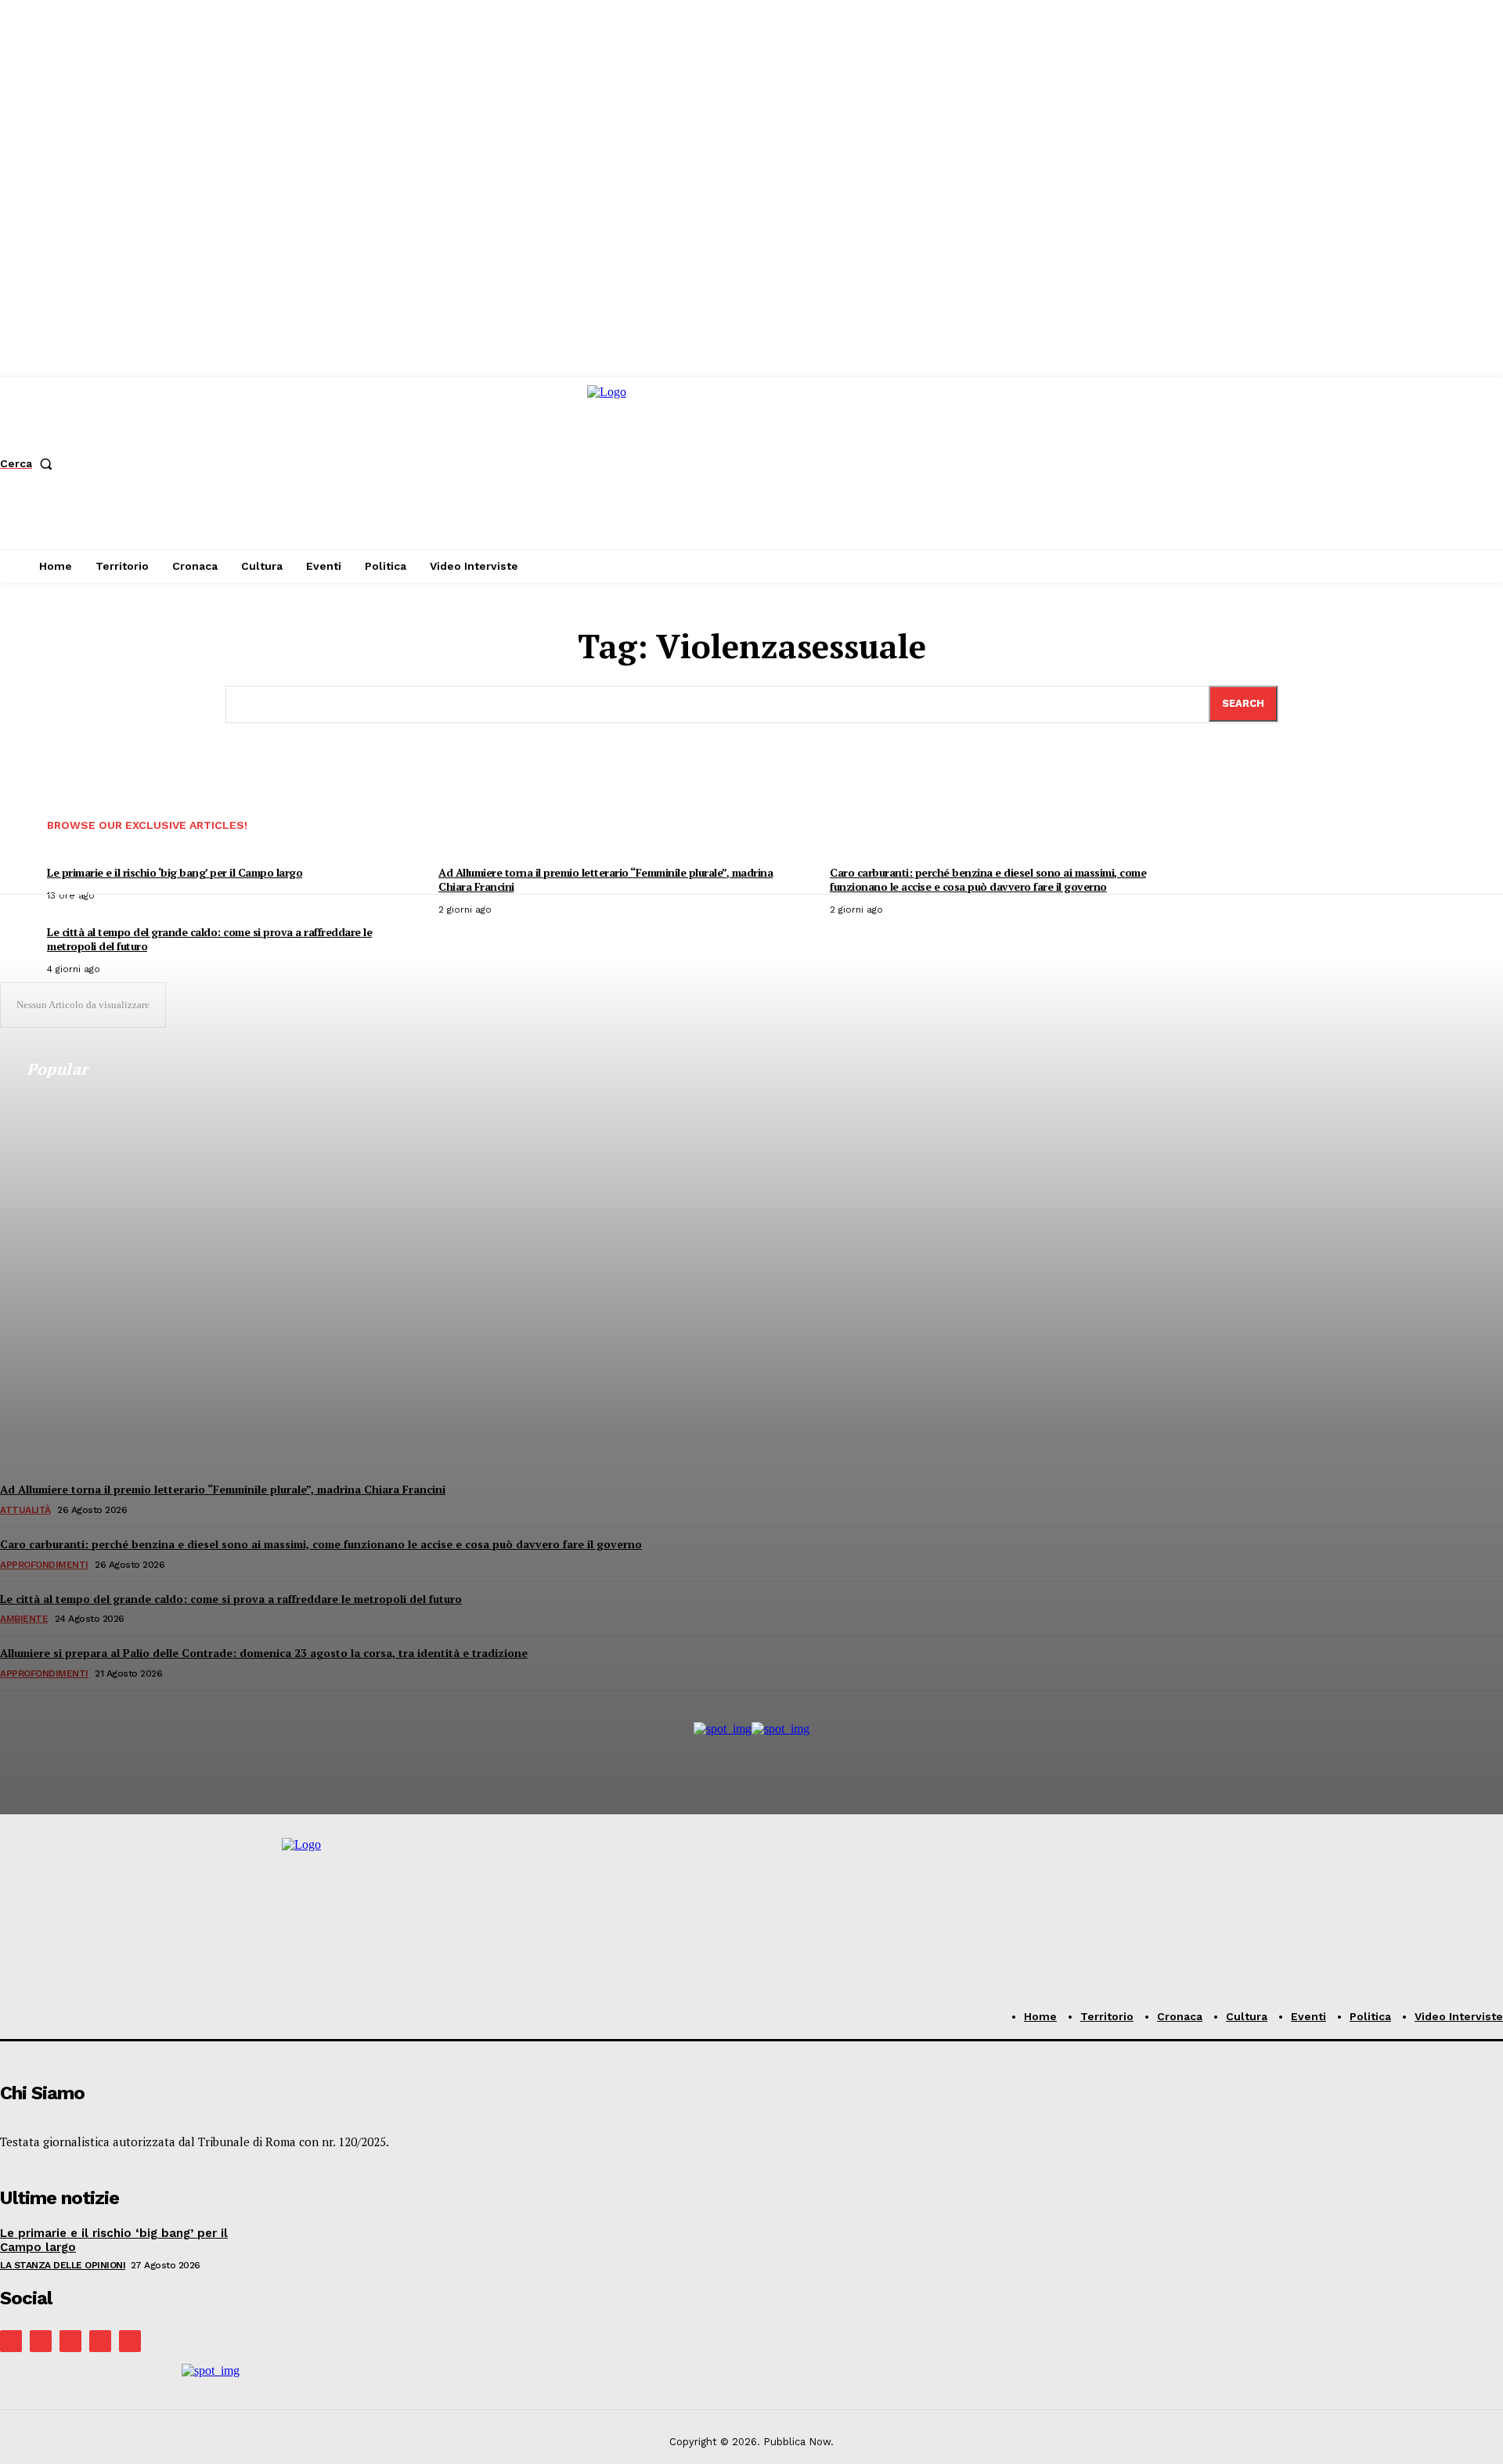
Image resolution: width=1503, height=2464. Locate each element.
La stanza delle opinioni (63, 2265)
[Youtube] (130, 2341)
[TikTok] (70, 2341)
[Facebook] (11, 2341)
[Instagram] (41, 2341)
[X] (100, 2341)
